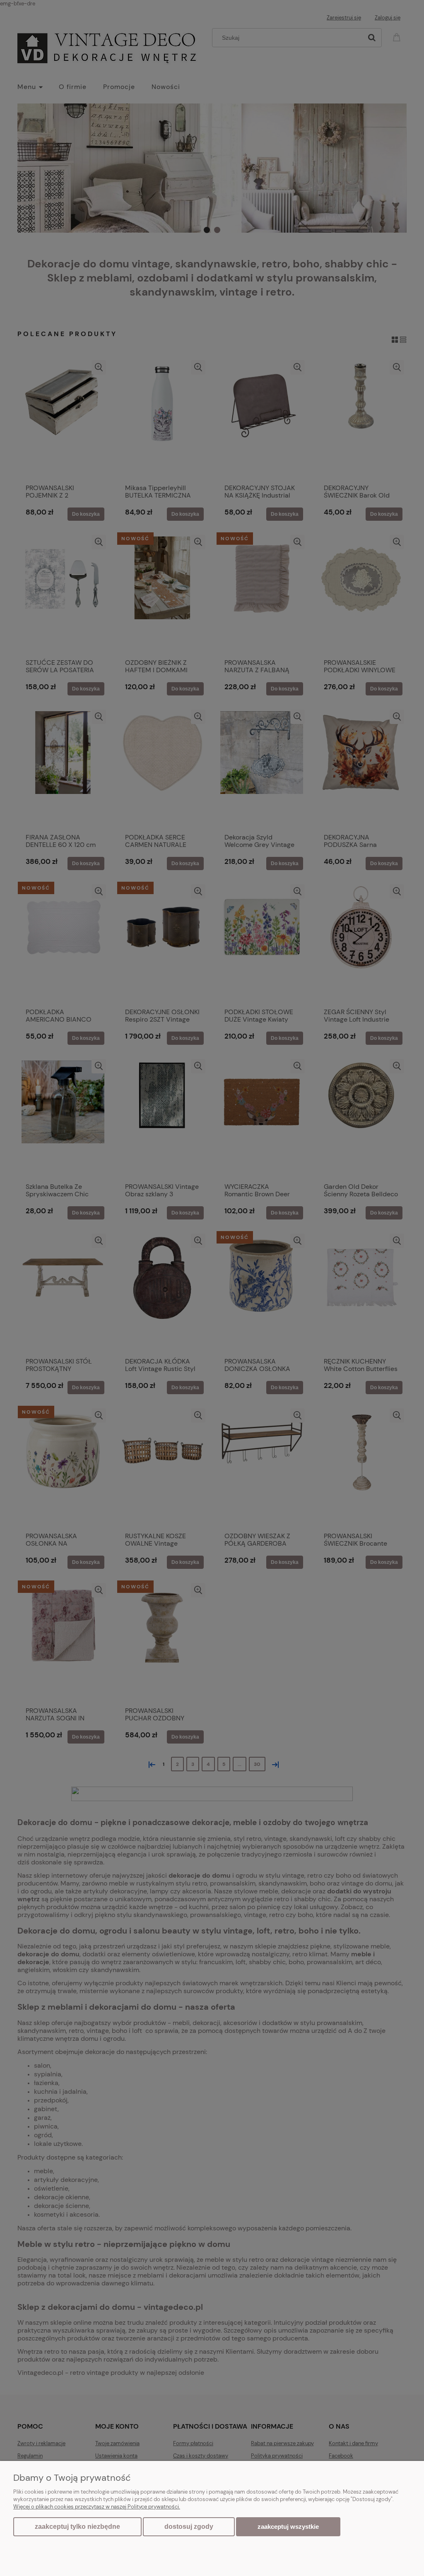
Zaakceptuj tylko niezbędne (77, 2527)
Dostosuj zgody (189, 2527)
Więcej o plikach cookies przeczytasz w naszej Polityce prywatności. (97, 2507)
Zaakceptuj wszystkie (288, 2527)
